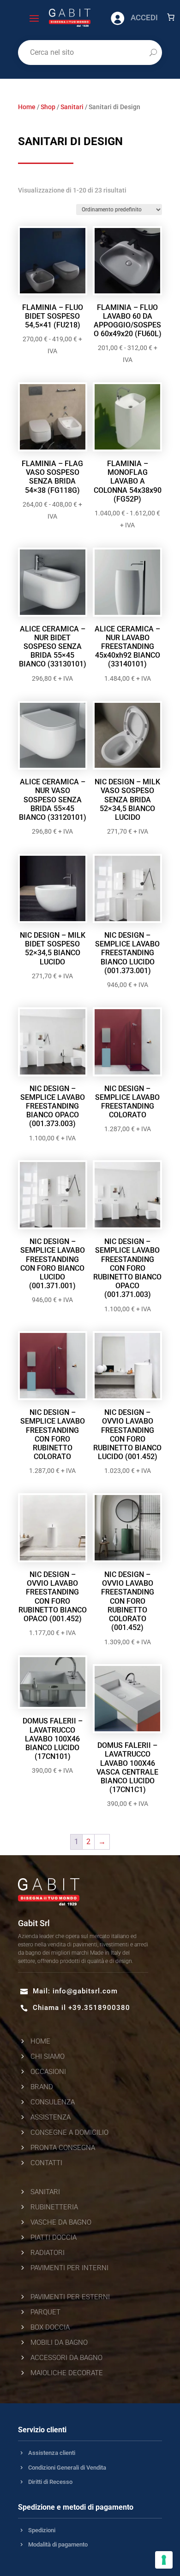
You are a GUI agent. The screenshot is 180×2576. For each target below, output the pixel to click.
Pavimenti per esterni (70, 2297)
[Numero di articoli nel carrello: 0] (171, 17)
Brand (42, 2087)
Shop (48, 107)
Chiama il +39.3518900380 (81, 2008)
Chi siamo (48, 2056)
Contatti (46, 2163)
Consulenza (53, 2102)
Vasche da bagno (61, 2222)
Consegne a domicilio (69, 2132)
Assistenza (51, 2117)
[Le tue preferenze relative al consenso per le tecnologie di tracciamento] (164, 2560)
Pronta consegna (63, 2148)
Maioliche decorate (67, 2373)
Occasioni (48, 2072)
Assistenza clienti (52, 2453)
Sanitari (72, 107)
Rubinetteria (54, 2207)
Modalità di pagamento (58, 2544)
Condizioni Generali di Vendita (67, 2468)
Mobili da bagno (59, 2342)
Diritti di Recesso (50, 2482)
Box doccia (50, 2327)
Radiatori (48, 2253)
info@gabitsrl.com (85, 1991)
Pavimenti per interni (69, 2268)
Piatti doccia (54, 2237)
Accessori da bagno (66, 2358)
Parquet (45, 2312)
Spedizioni (42, 2530)
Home (27, 107)
